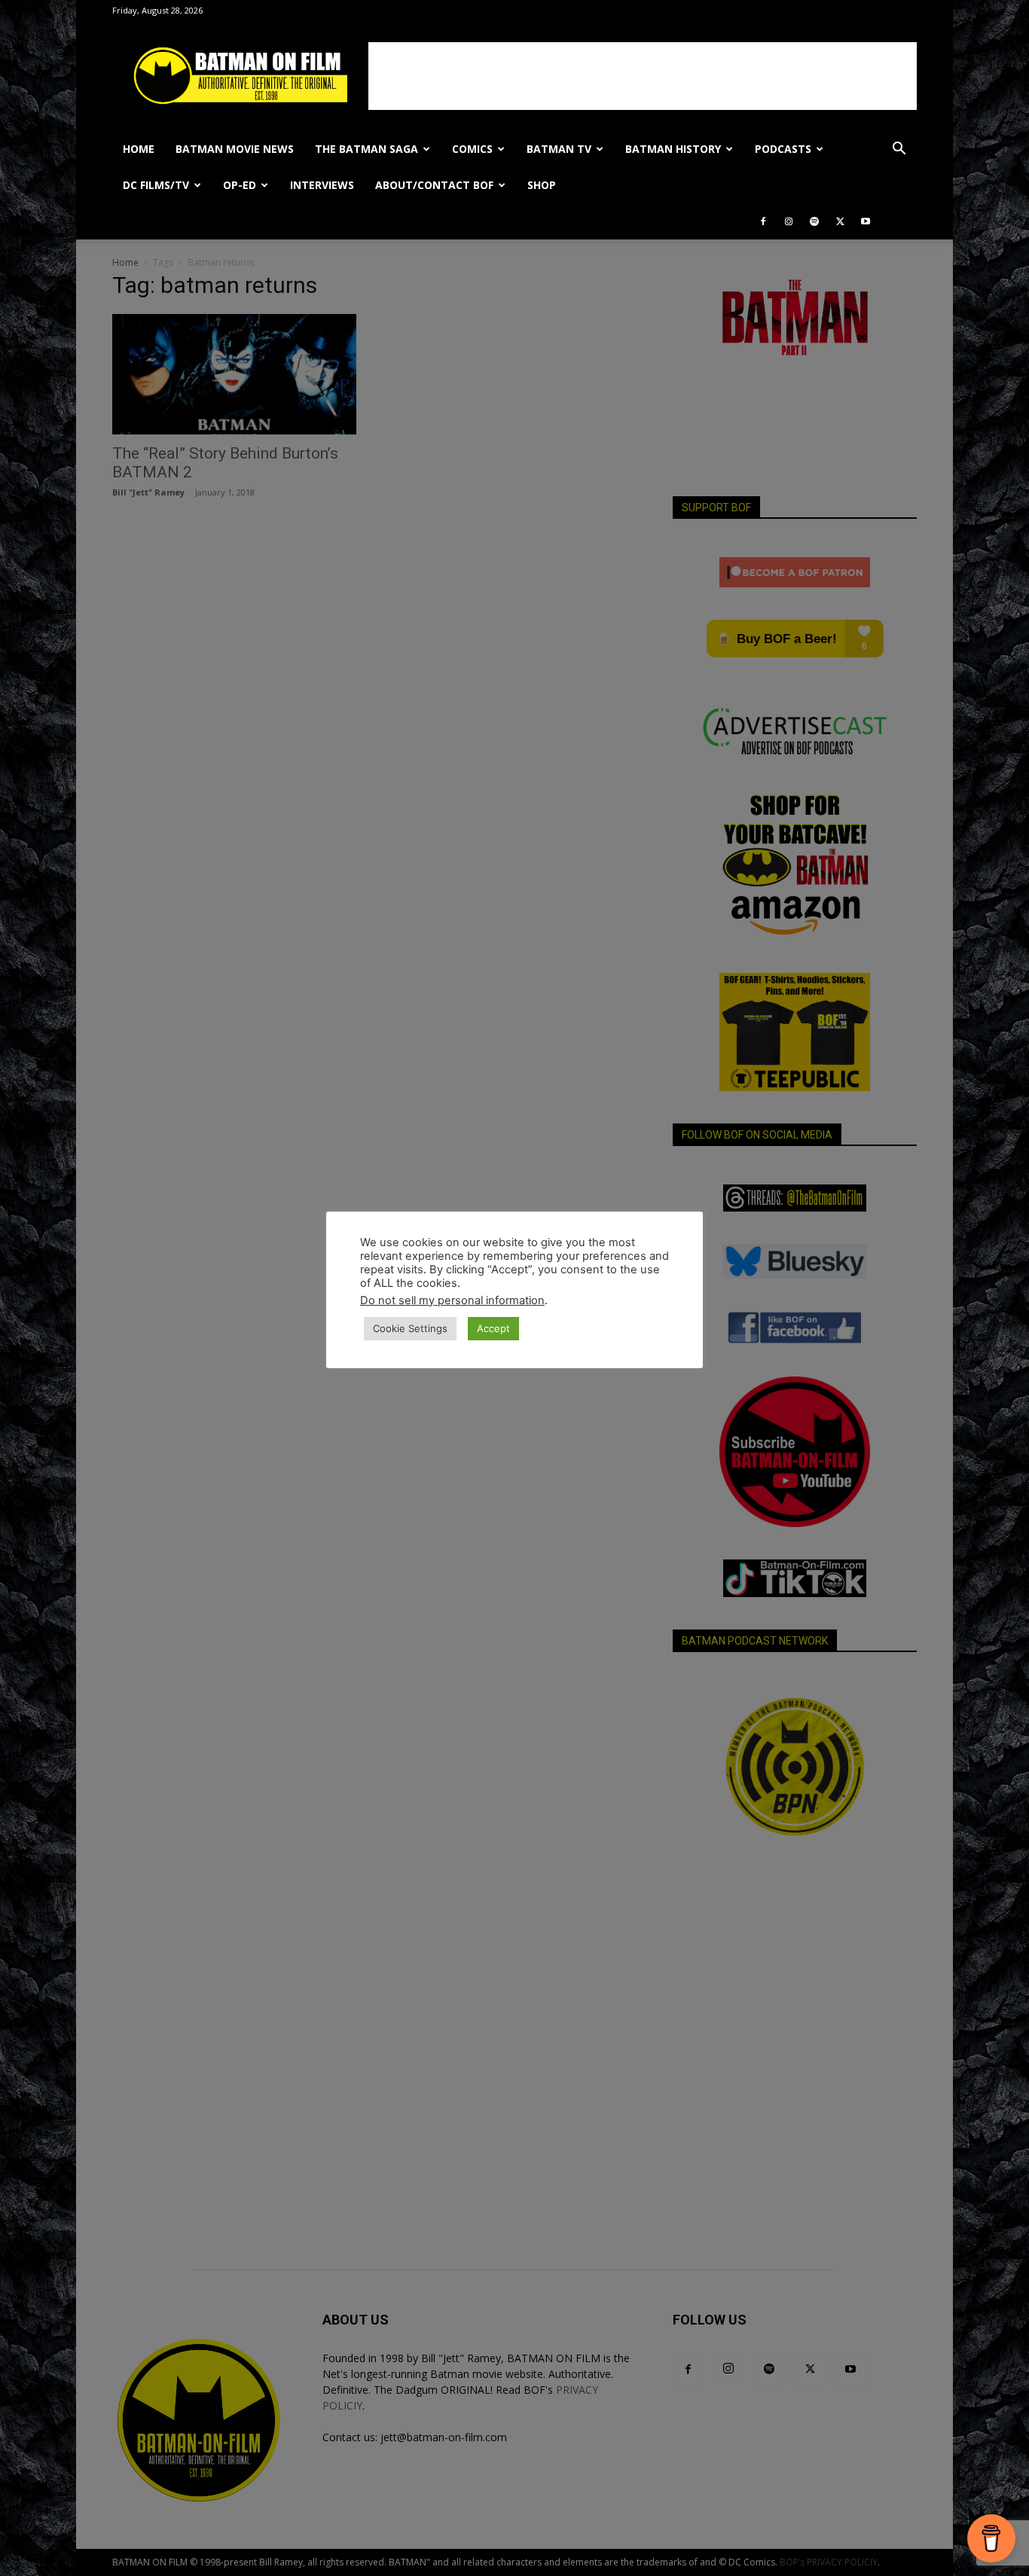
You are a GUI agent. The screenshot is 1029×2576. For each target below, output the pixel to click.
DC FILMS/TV (156, 185)
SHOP (542, 185)
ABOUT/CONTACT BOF (434, 185)
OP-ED (240, 185)
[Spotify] (814, 221)
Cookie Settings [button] (410, 1328)
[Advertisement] (643, 76)
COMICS (472, 149)
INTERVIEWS (322, 185)
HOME (139, 149)
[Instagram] (789, 221)
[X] (840, 221)
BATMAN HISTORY (673, 149)
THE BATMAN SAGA (366, 149)
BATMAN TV (559, 149)
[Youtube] (866, 221)
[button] (899, 150)
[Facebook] (763, 221)
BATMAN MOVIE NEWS (235, 149)
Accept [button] (493, 1328)
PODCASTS (783, 149)
